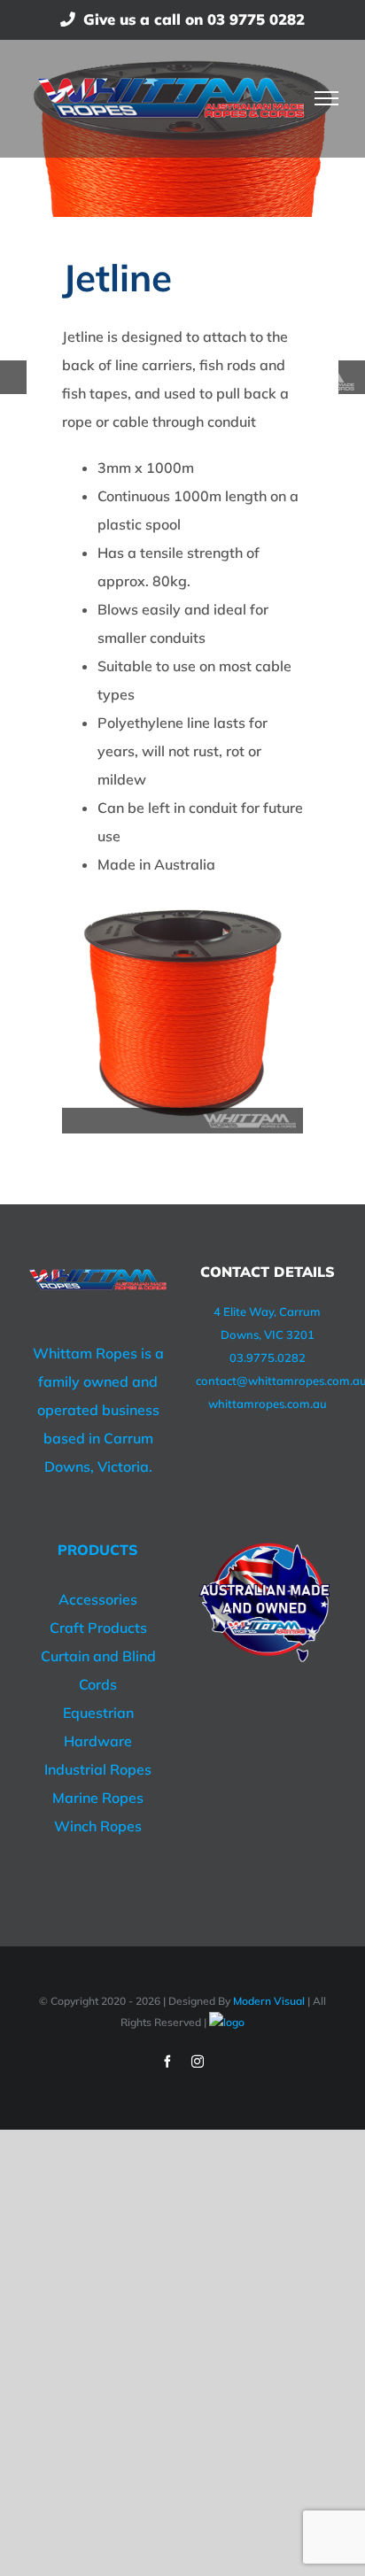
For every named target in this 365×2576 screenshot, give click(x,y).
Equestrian (98, 1713)
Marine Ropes (98, 1798)
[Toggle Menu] (327, 98)
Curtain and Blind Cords (98, 1670)
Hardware (98, 1741)
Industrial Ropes (98, 1769)
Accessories (98, 1599)
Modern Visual (269, 2001)
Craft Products (98, 1628)
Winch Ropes (98, 1826)
